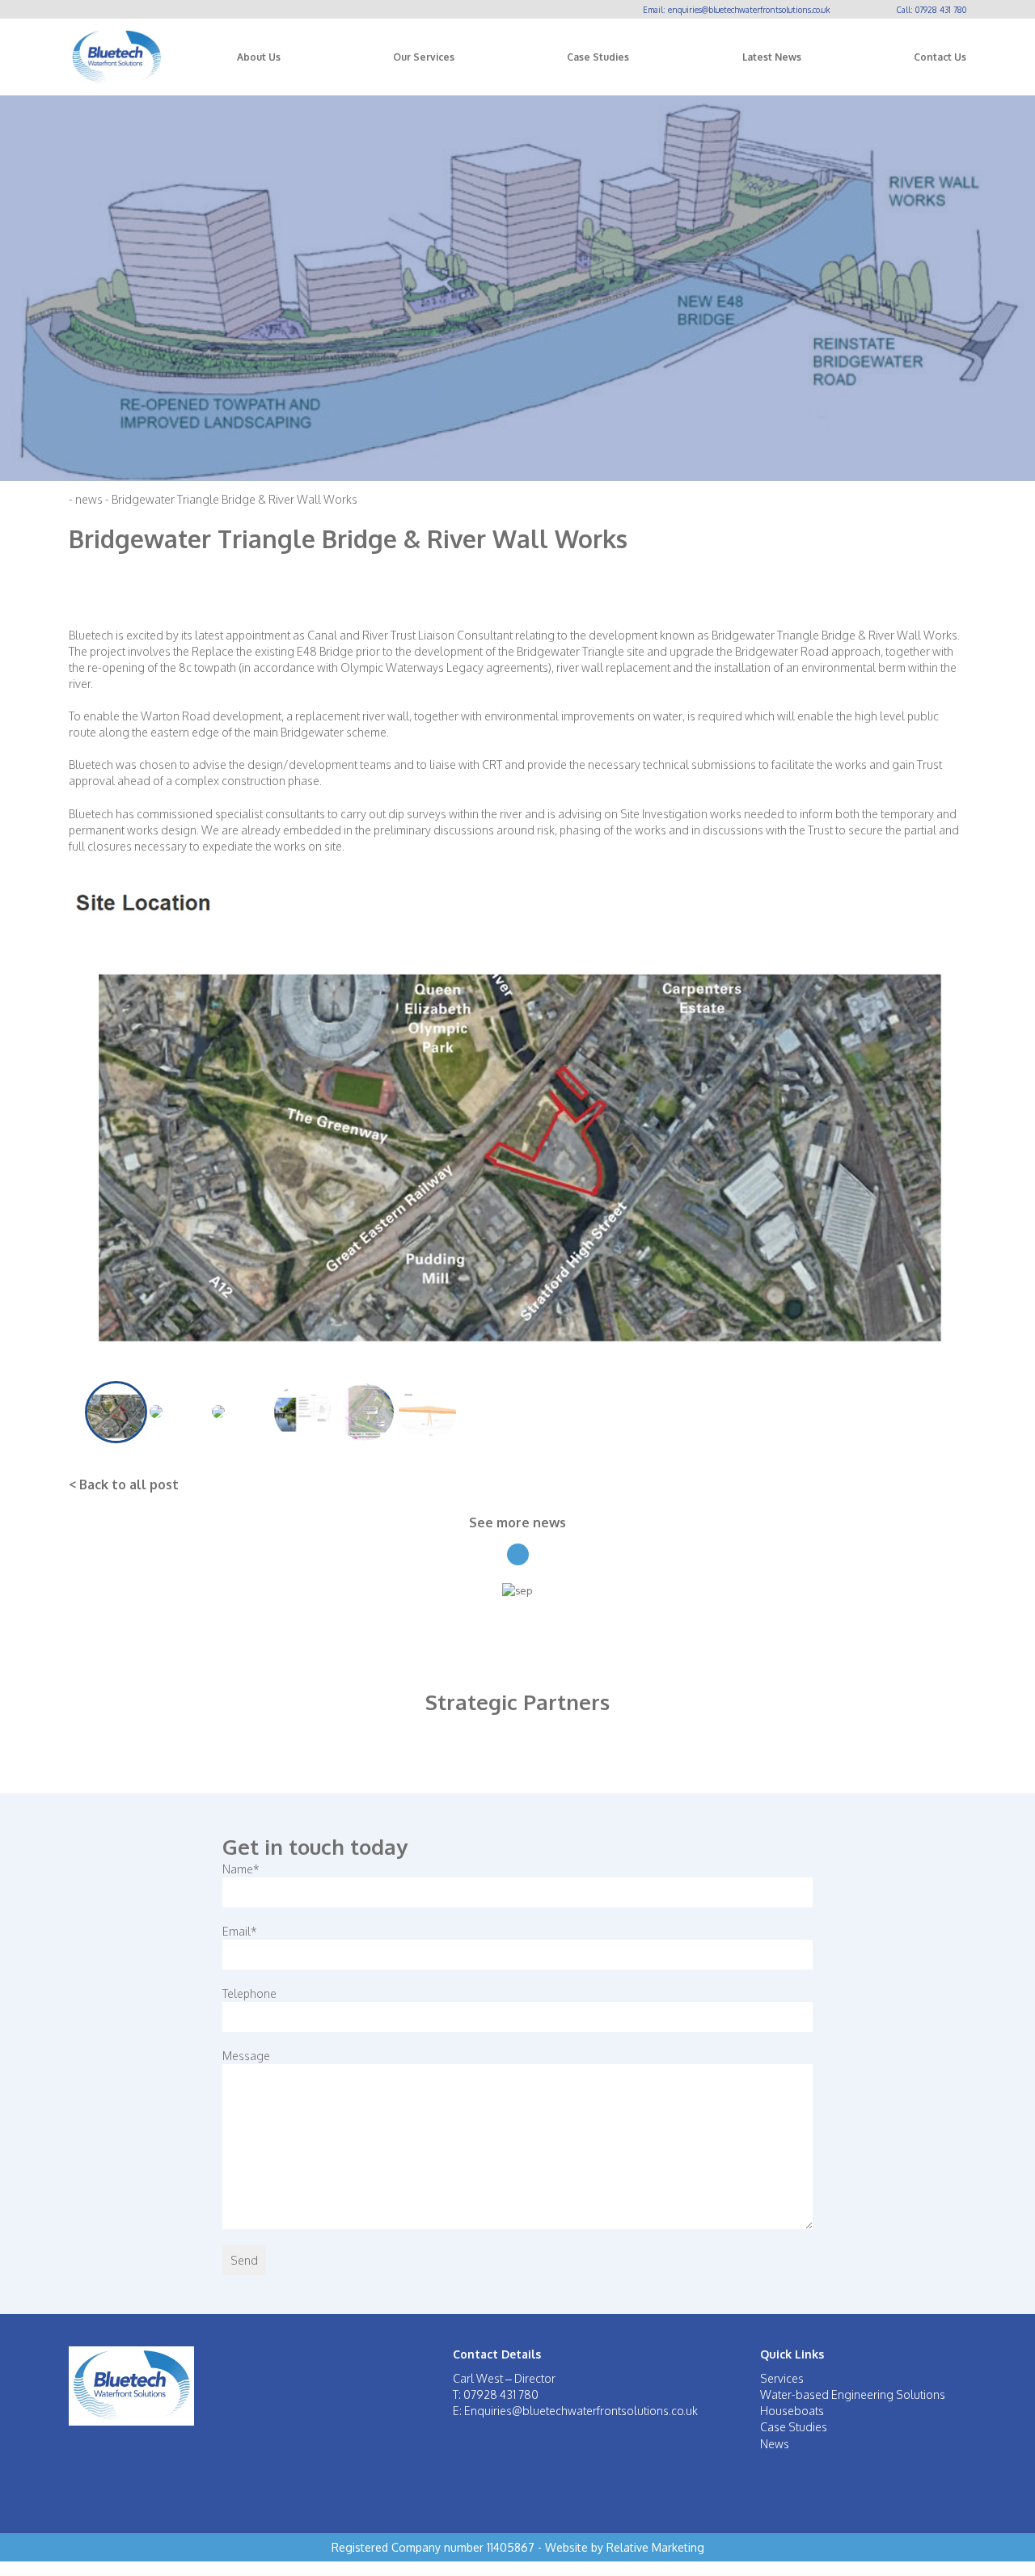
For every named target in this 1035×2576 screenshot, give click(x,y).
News (775, 2444)
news (89, 499)
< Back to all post (124, 1485)
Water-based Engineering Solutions (853, 2394)
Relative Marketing (655, 2547)
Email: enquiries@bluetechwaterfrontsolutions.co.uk (736, 10)
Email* (240, 1931)
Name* (241, 1869)
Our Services (424, 57)
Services (782, 2378)
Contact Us (940, 57)
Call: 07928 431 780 (931, 10)
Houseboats (792, 2411)
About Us (259, 57)
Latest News (772, 57)
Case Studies (598, 57)
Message (246, 2056)
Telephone (249, 1993)
